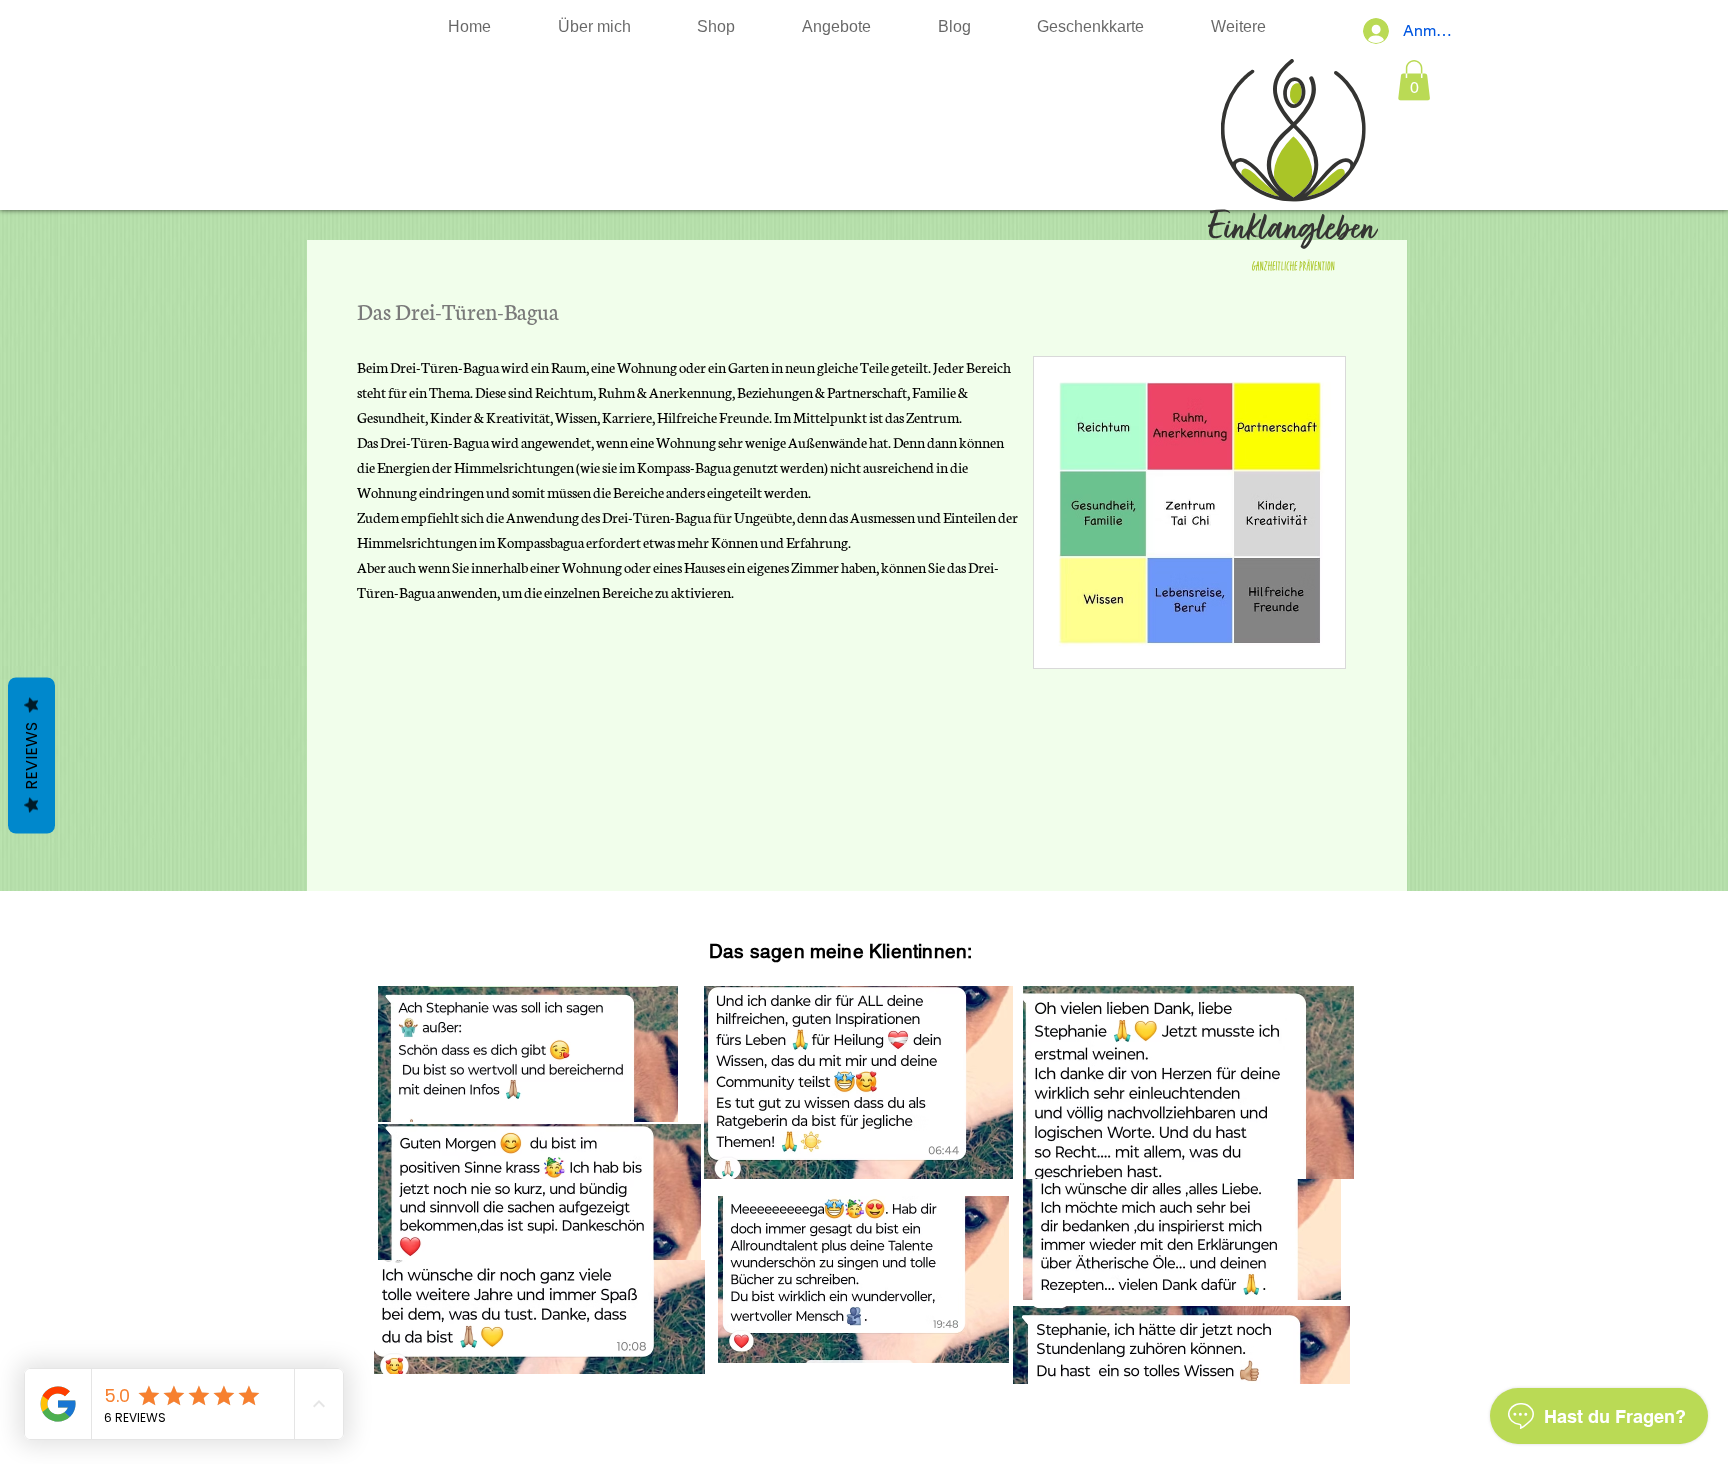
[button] (1414, 80)
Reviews (31, 756)
